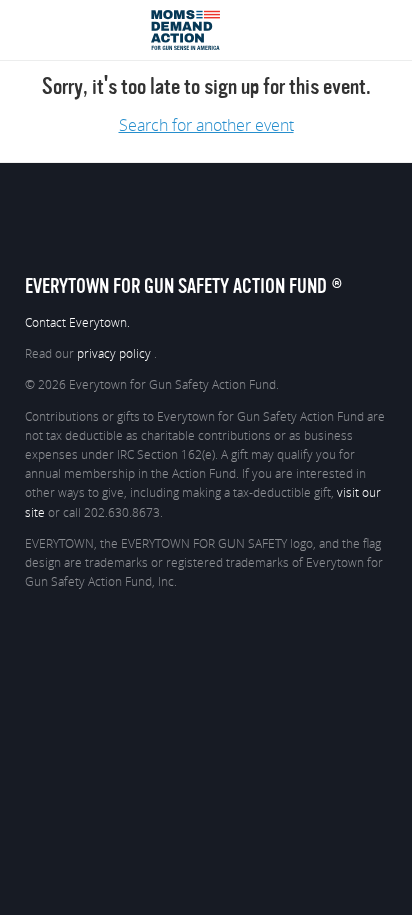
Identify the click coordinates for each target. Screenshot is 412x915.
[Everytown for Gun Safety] (206, 17)
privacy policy (115, 354)
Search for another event (206, 126)
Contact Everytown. (77, 323)
